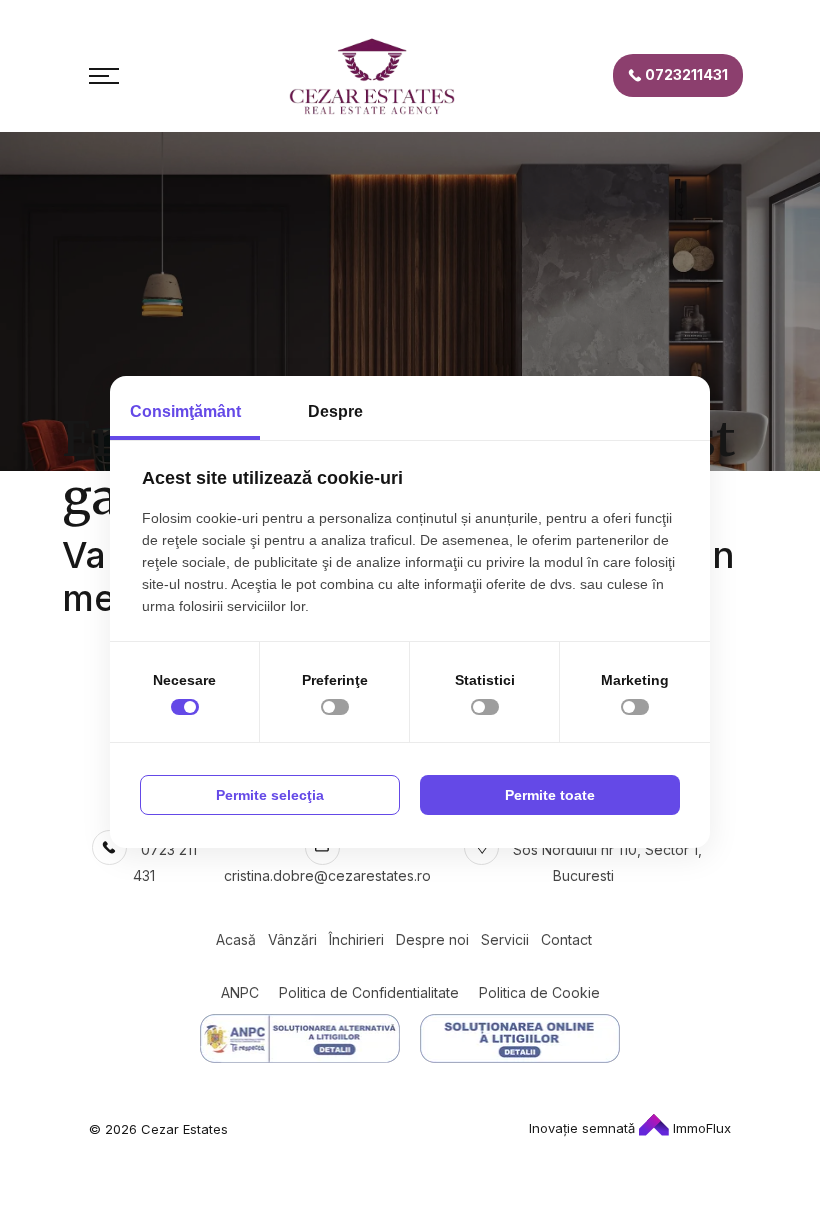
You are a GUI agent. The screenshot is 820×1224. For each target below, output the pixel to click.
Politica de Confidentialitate (369, 992)
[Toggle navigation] (104, 76)
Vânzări (292, 939)
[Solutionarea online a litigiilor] (520, 1038)
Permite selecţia (270, 795)
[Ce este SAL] (300, 1038)
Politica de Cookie (539, 992)
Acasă (236, 939)
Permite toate (550, 795)
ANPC (240, 992)
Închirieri (356, 939)
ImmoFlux (700, 1128)
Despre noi (432, 939)
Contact (566, 939)
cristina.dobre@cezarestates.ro (327, 875)
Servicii (505, 939)
